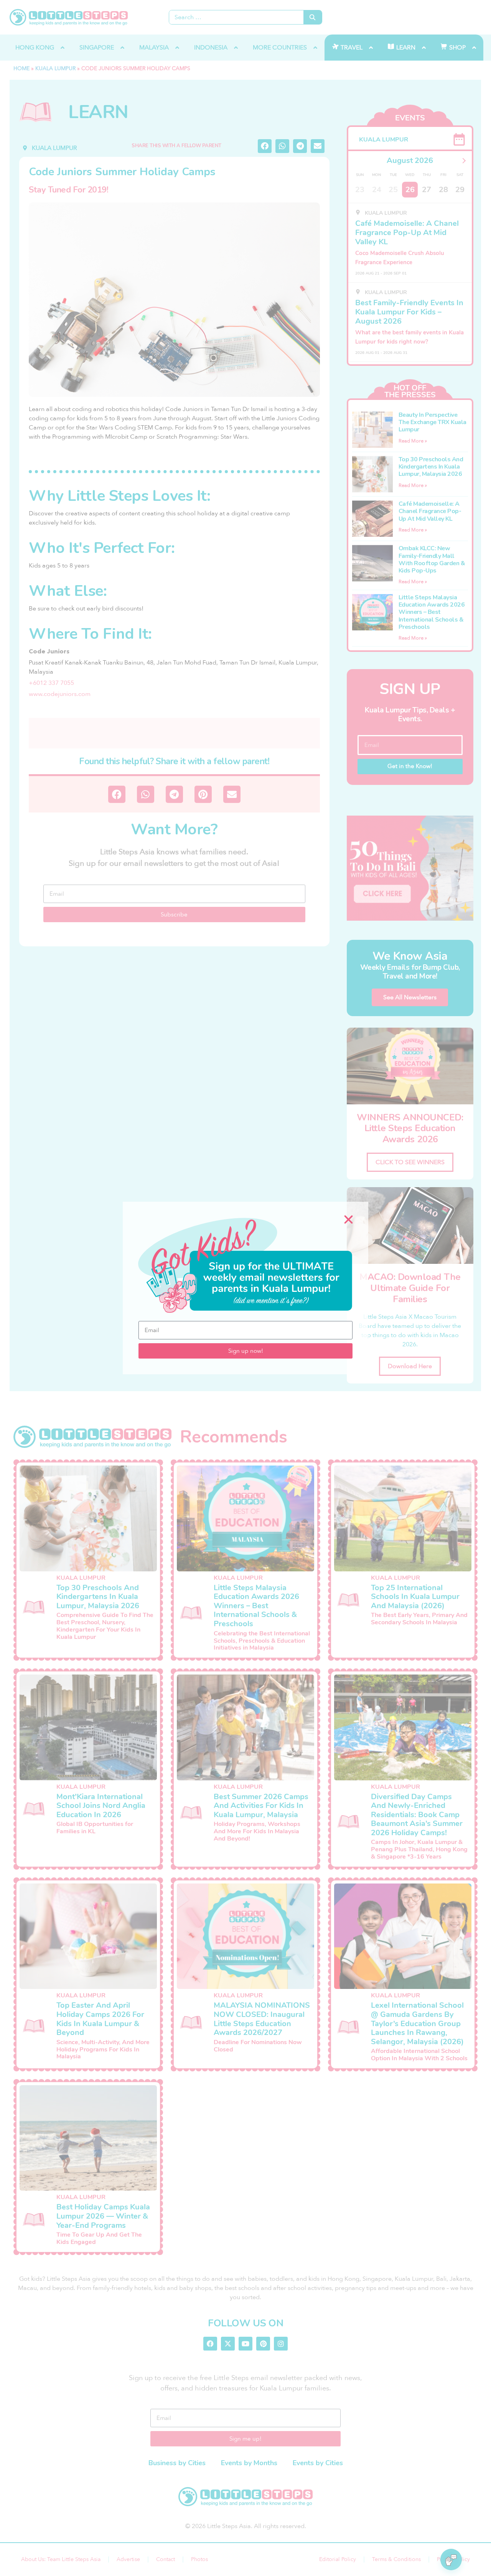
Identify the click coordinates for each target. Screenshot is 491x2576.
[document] (245, 1288)
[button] (348, 1220)
